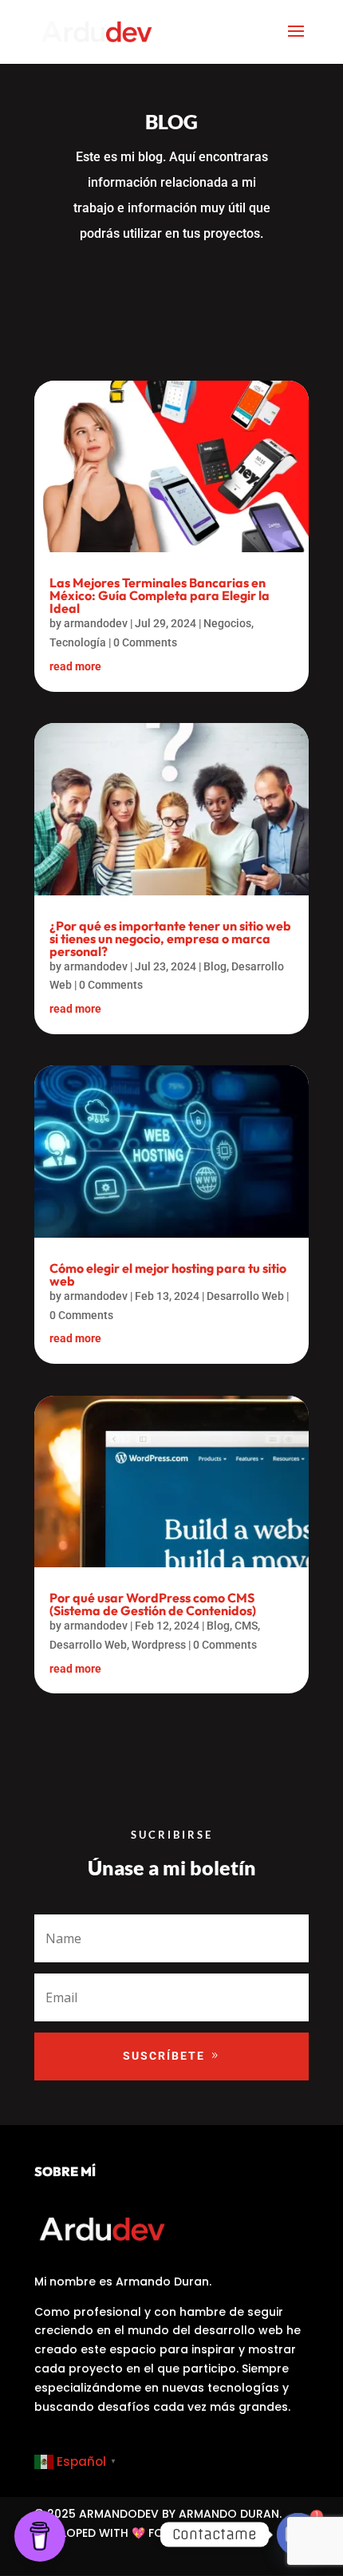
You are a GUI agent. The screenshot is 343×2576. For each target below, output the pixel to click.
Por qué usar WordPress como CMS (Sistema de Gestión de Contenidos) (153, 1604)
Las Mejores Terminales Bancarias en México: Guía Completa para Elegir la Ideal (160, 595)
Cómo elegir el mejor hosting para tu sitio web (168, 1274)
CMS (246, 1626)
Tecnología (78, 642)
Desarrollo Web (245, 1296)
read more (75, 666)
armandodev (96, 623)
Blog (215, 966)
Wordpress (159, 1645)
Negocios (227, 623)
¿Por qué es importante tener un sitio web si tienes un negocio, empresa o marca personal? (170, 938)
